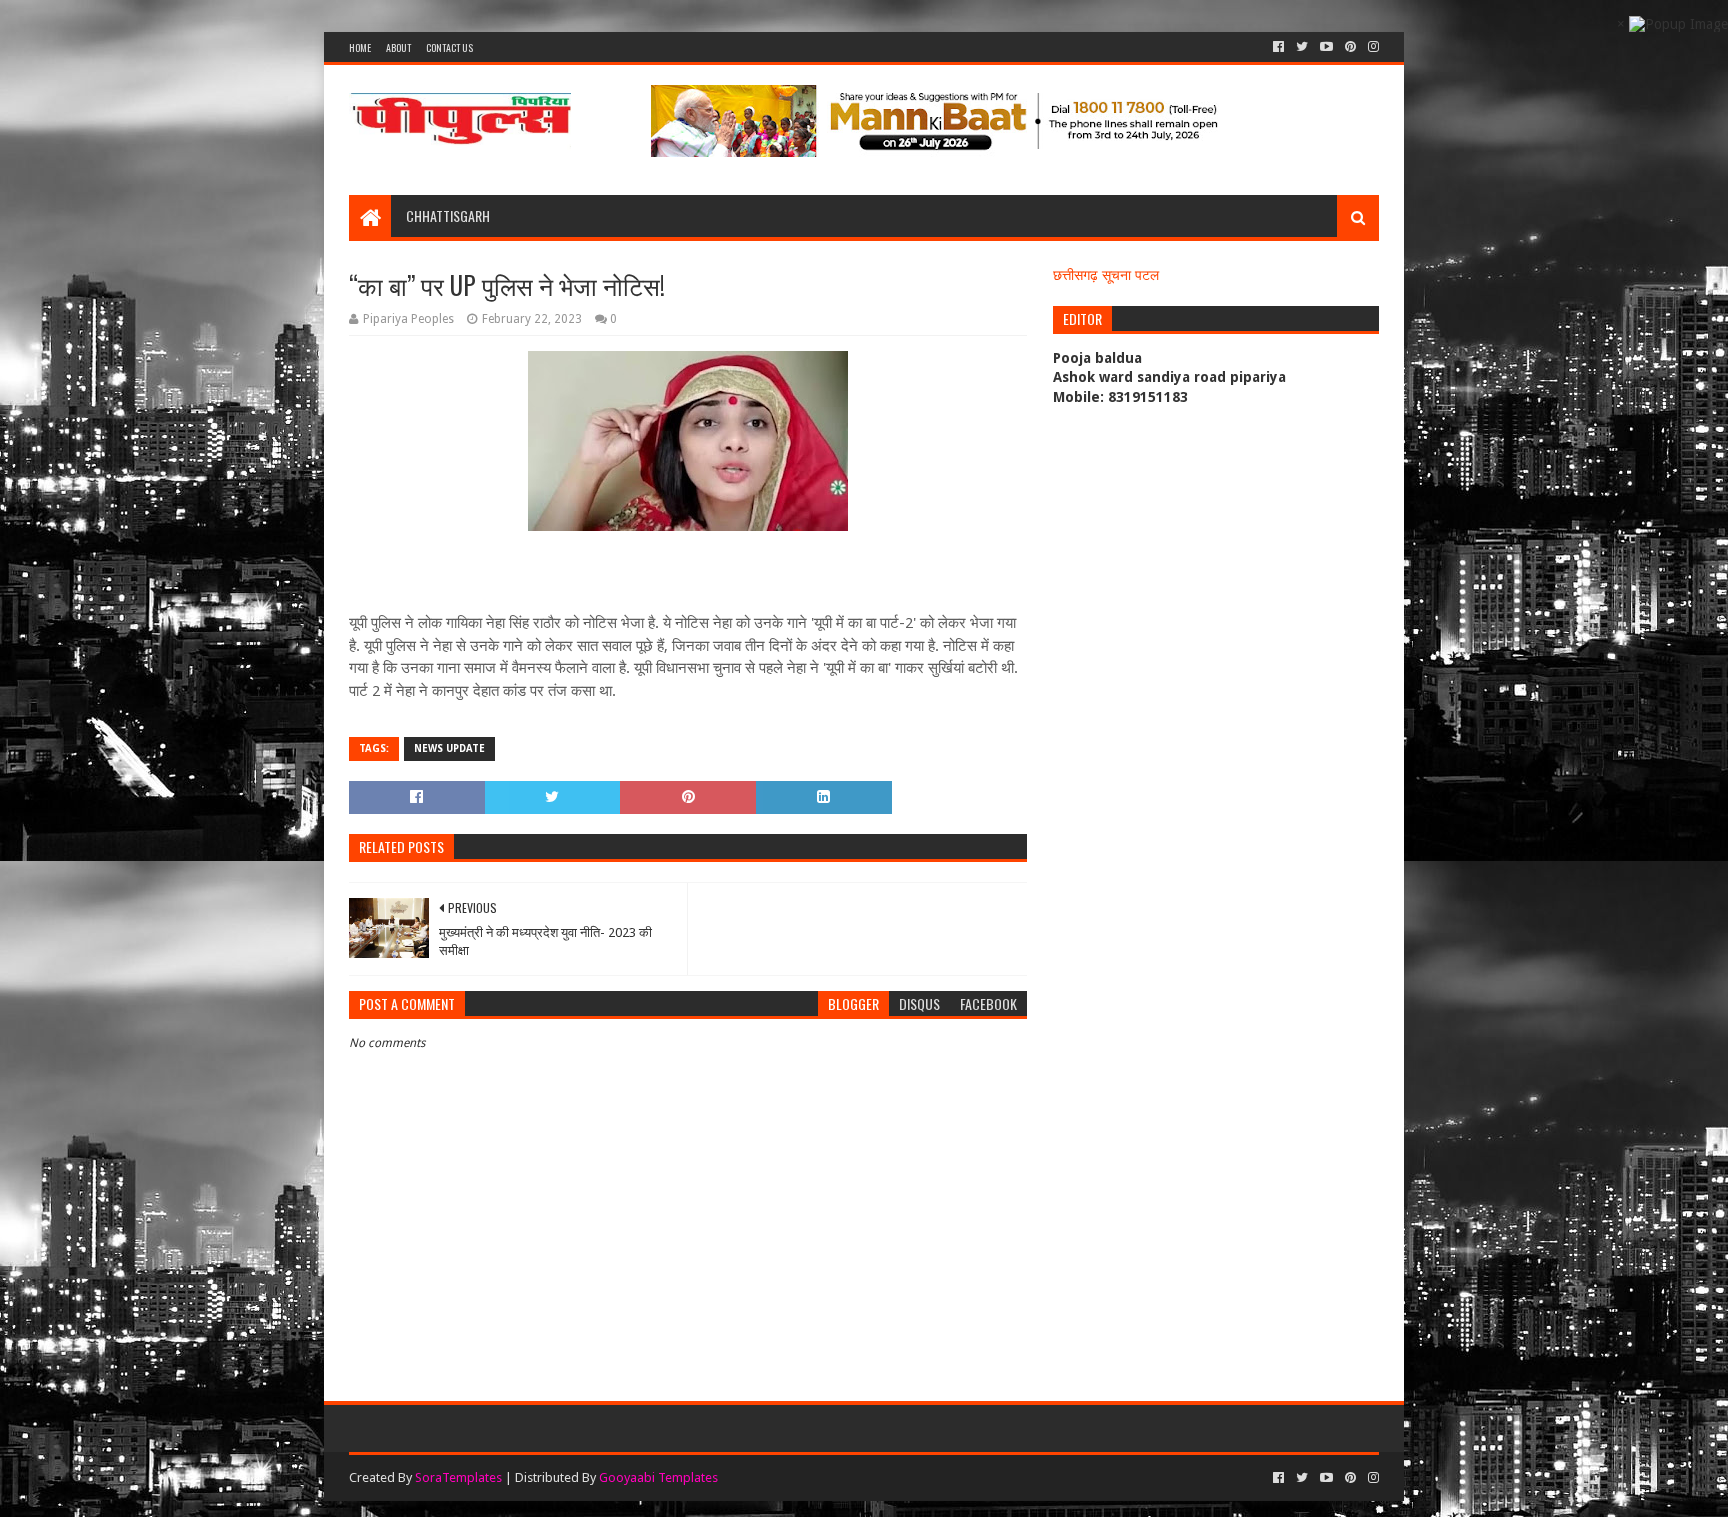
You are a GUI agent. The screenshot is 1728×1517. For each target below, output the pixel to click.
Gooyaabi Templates (658, 1477)
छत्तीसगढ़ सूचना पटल (1106, 275)
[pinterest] (1350, 47)
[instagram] (1371, 47)
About (398, 47)
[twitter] (1302, 47)
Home (360, 47)
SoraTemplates (458, 1477)
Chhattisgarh (448, 215)
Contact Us (449, 47)
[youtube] (1326, 47)
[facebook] (1278, 47)
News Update (449, 748)
